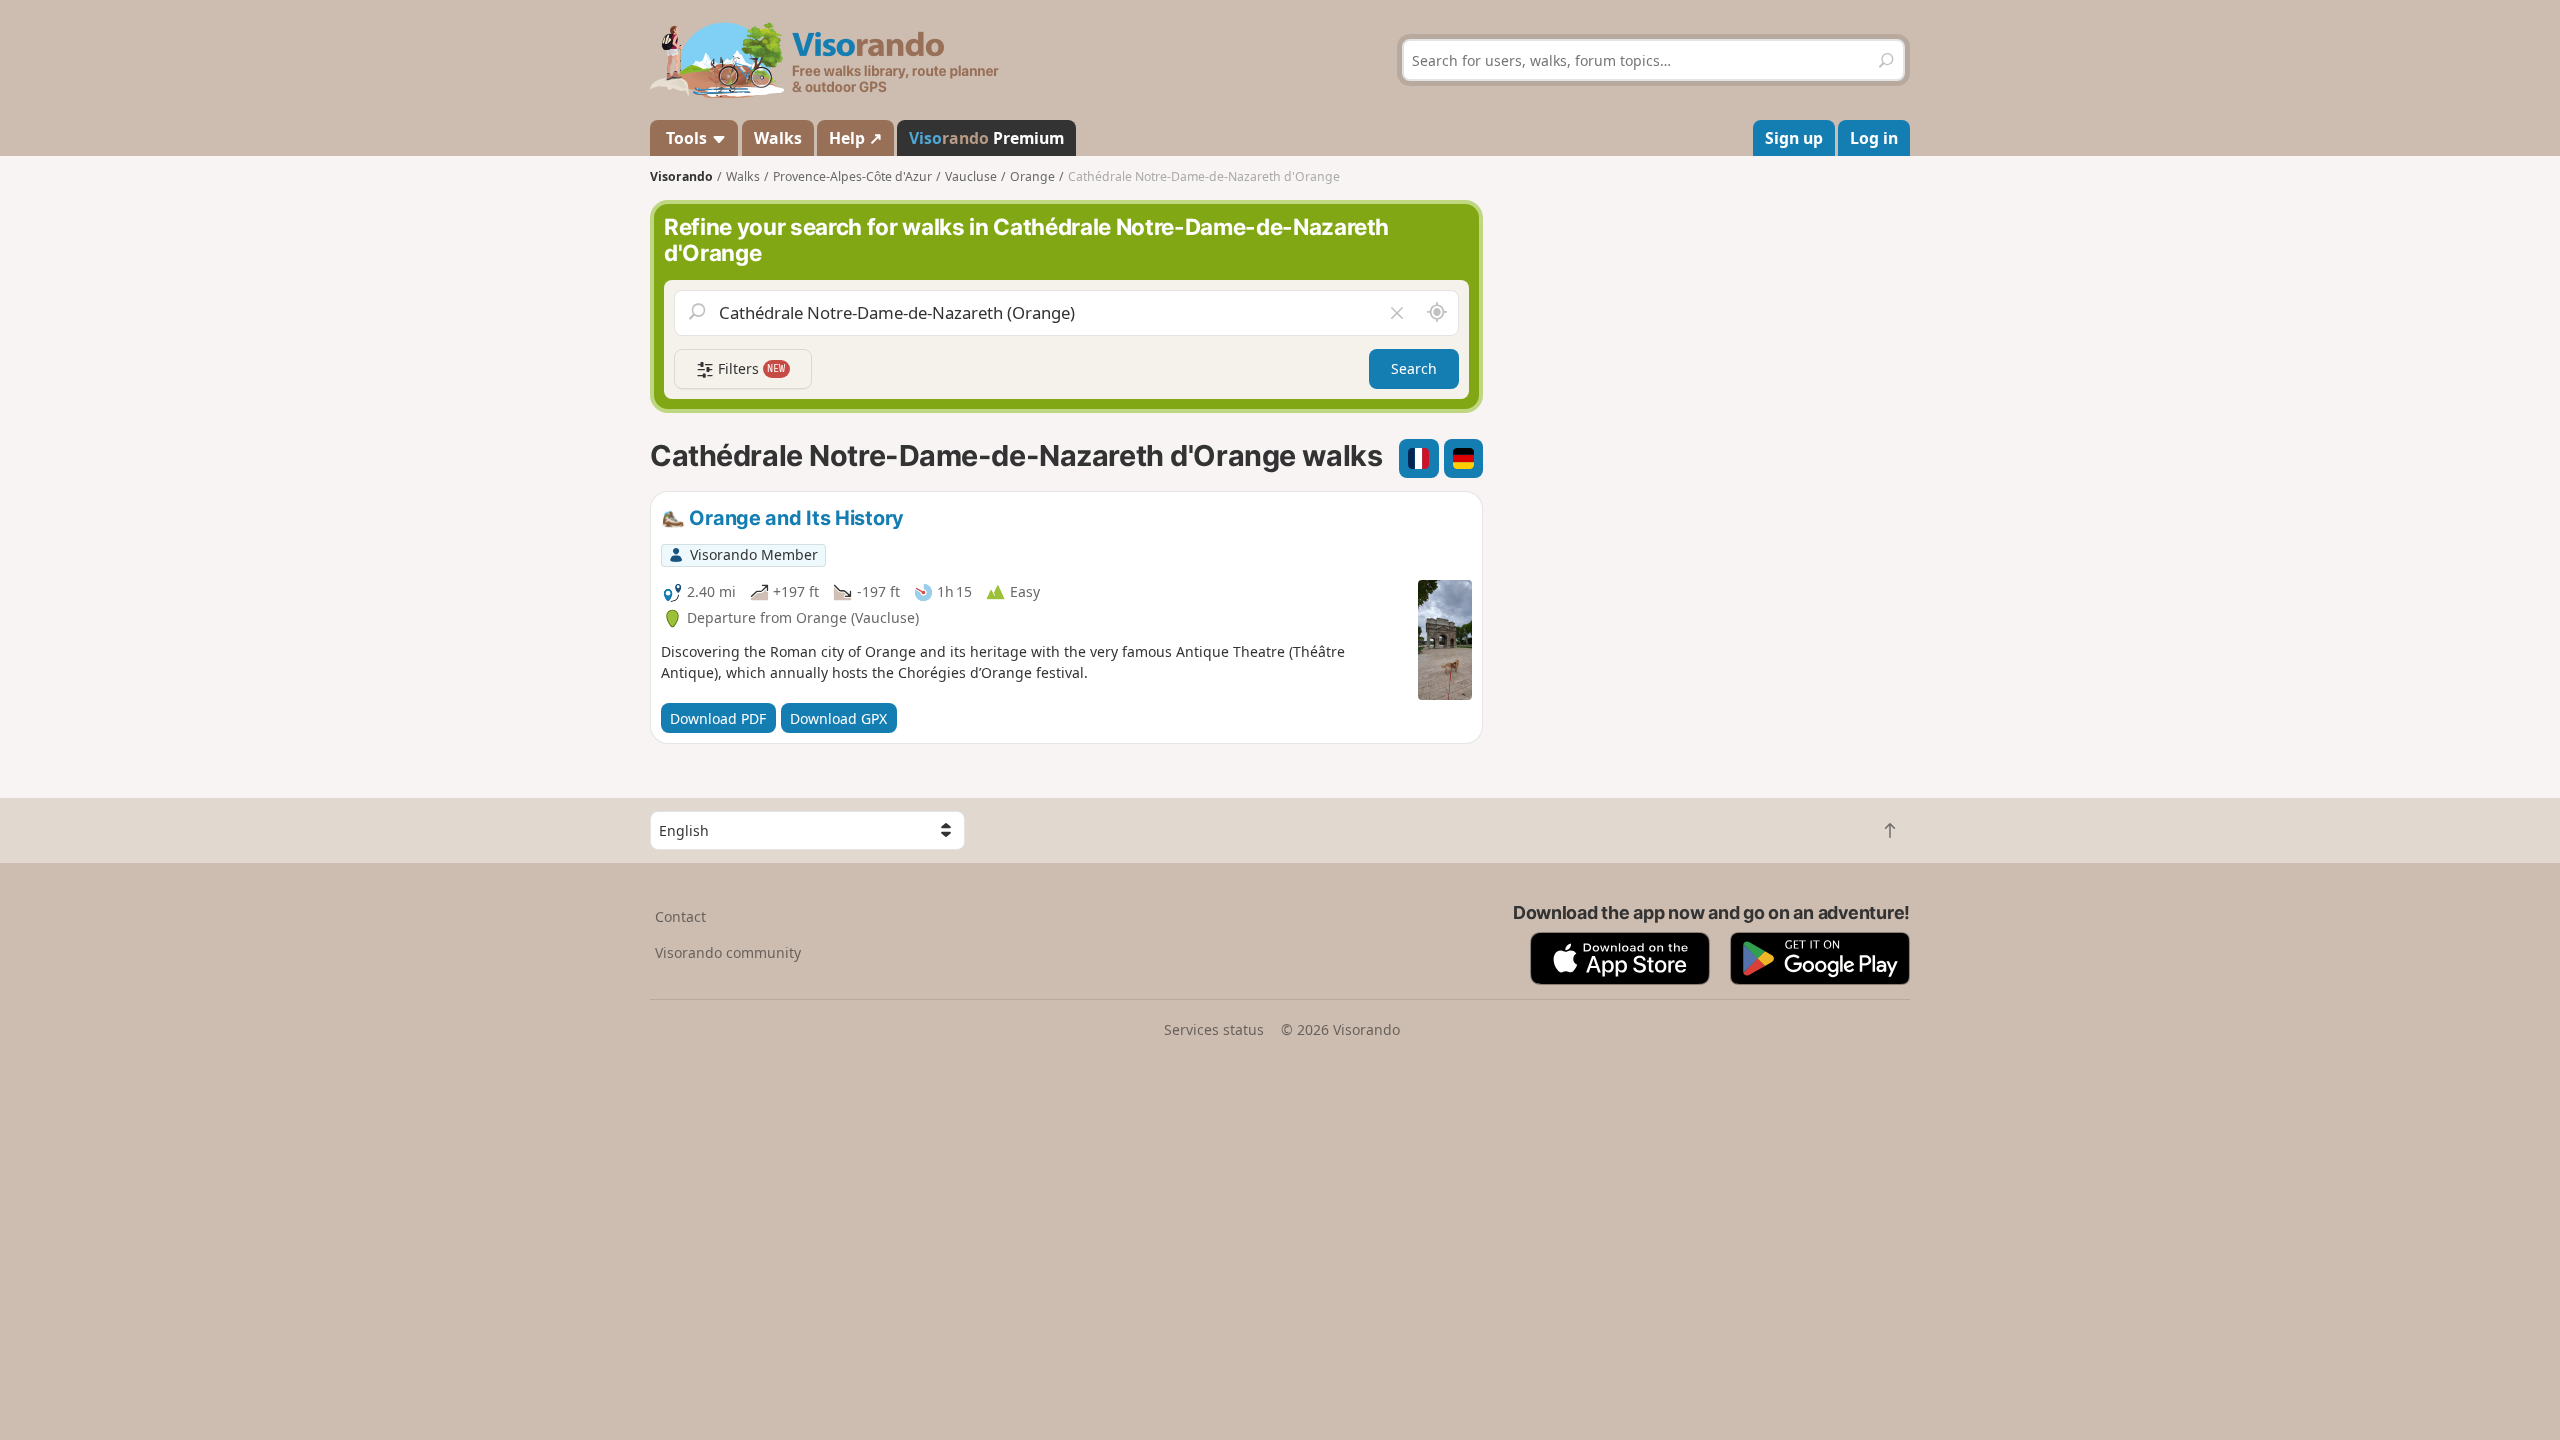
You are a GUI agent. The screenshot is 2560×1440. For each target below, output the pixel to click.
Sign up (1794, 138)
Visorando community (728, 952)
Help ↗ (855, 138)
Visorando (681, 176)
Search (1414, 368)
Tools (686, 138)
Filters (750, 368)
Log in (1874, 138)
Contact (680, 916)
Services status (1214, 1029)
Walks (778, 138)
